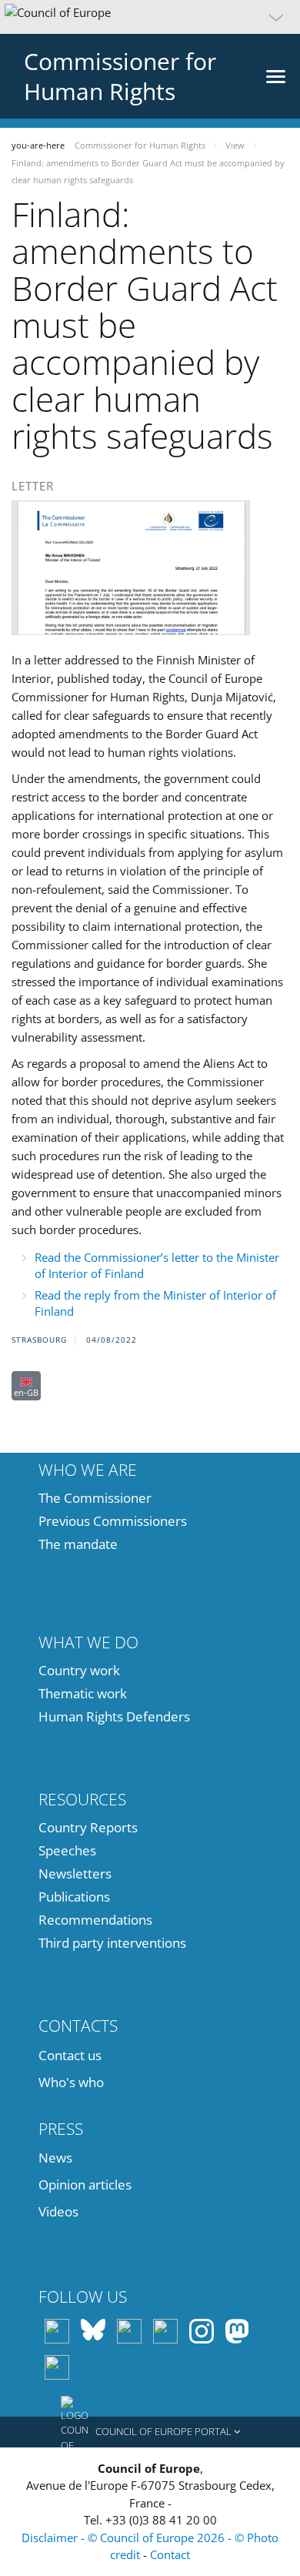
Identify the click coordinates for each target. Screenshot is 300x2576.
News (55, 2158)
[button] (150, 17)
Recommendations (95, 1920)
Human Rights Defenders (114, 1716)
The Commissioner (95, 1498)
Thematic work (83, 1693)
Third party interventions (112, 1943)
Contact (170, 2554)
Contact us (70, 2055)
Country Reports (88, 1827)
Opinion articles (85, 2185)
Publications (74, 1897)
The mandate (78, 1544)
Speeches (67, 1850)
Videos (58, 2211)
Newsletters (75, 1873)
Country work (79, 1670)
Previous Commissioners (113, 1521)
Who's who (71, 2082)
